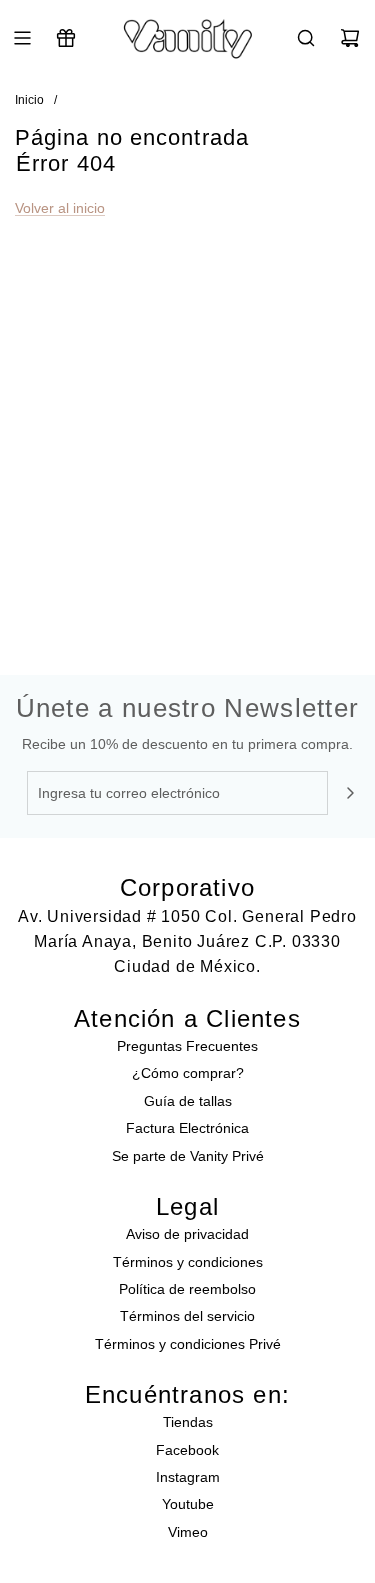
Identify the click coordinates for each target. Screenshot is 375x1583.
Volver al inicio (60, 208)
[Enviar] (350, 793)
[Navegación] (22, 38)
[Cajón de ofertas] (66, 38)
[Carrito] (350, 38)
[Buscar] (306, 38)
